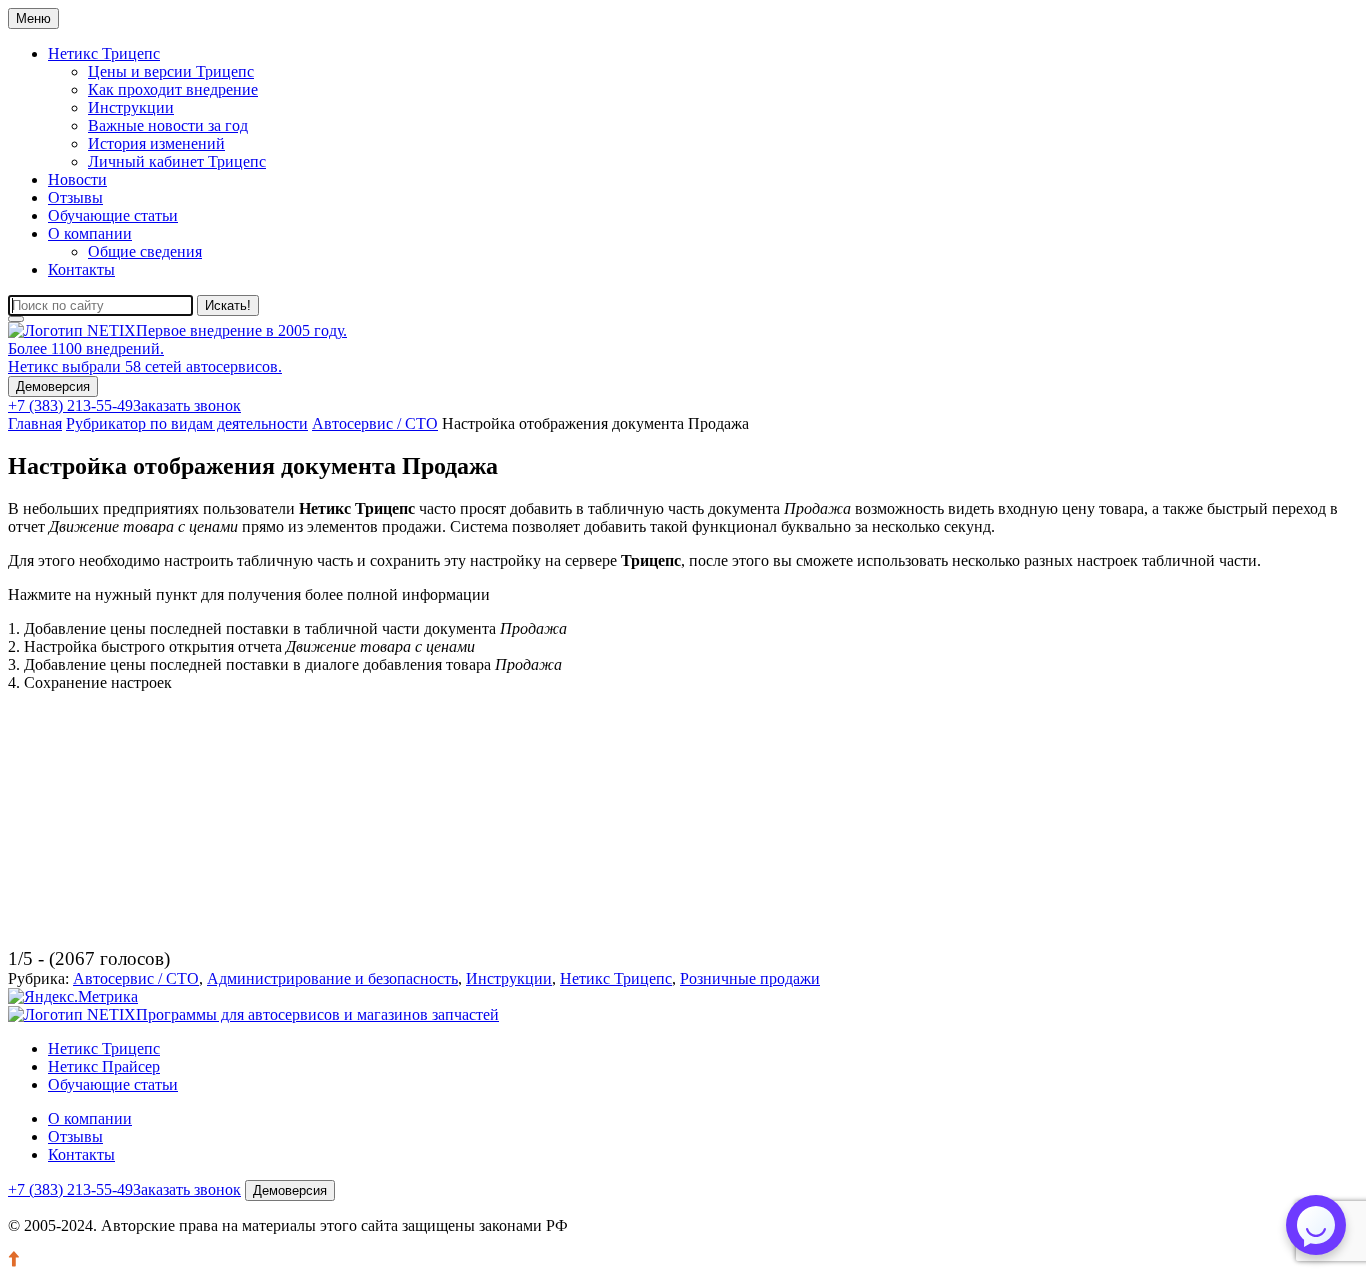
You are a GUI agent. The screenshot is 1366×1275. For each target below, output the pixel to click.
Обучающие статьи (113, 215)
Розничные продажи (750, 978)
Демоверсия (53, 386)
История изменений (156, 143)
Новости (77, 179)
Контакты (81, 269)
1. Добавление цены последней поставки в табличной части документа (287, 628)
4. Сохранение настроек (90, 682)
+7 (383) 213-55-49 (70, 405)
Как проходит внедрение (173, 89)
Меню (33, 18)
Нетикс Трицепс (104, 53)
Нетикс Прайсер (104, 1066)
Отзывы (75, 197)
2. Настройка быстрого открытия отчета (241, 646)
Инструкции (131, 107)
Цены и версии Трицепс (171, 71)
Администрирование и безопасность (332, 978)
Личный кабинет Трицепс (177, 161)
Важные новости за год (168, 125)
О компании (90, 233)
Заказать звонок (187, 405)
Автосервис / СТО (136, 978)
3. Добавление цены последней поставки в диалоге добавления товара (285, 664)
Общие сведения (145, 251)
